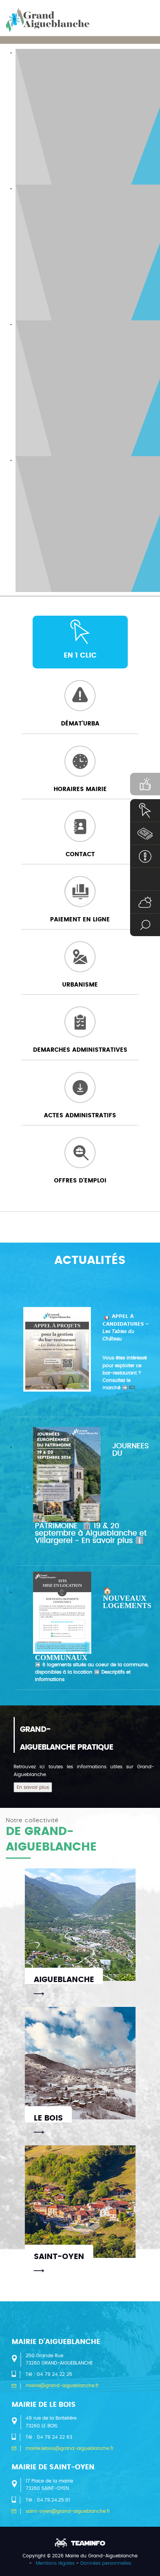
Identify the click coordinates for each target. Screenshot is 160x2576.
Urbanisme (80, 985)
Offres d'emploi (80, 1181)
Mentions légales (55, 2563)
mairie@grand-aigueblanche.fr (62, 2386)
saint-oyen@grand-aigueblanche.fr (68, 2511)
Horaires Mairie (80, 789)
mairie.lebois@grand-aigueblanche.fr (70, 2448)
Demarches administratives (80, 1050)
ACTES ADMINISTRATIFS (80, 1116)
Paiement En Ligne (80, 920)
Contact (80, 854)
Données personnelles (106, 2563)
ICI (132, 1388)
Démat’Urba (80, 724)
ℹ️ (113, 1541)
